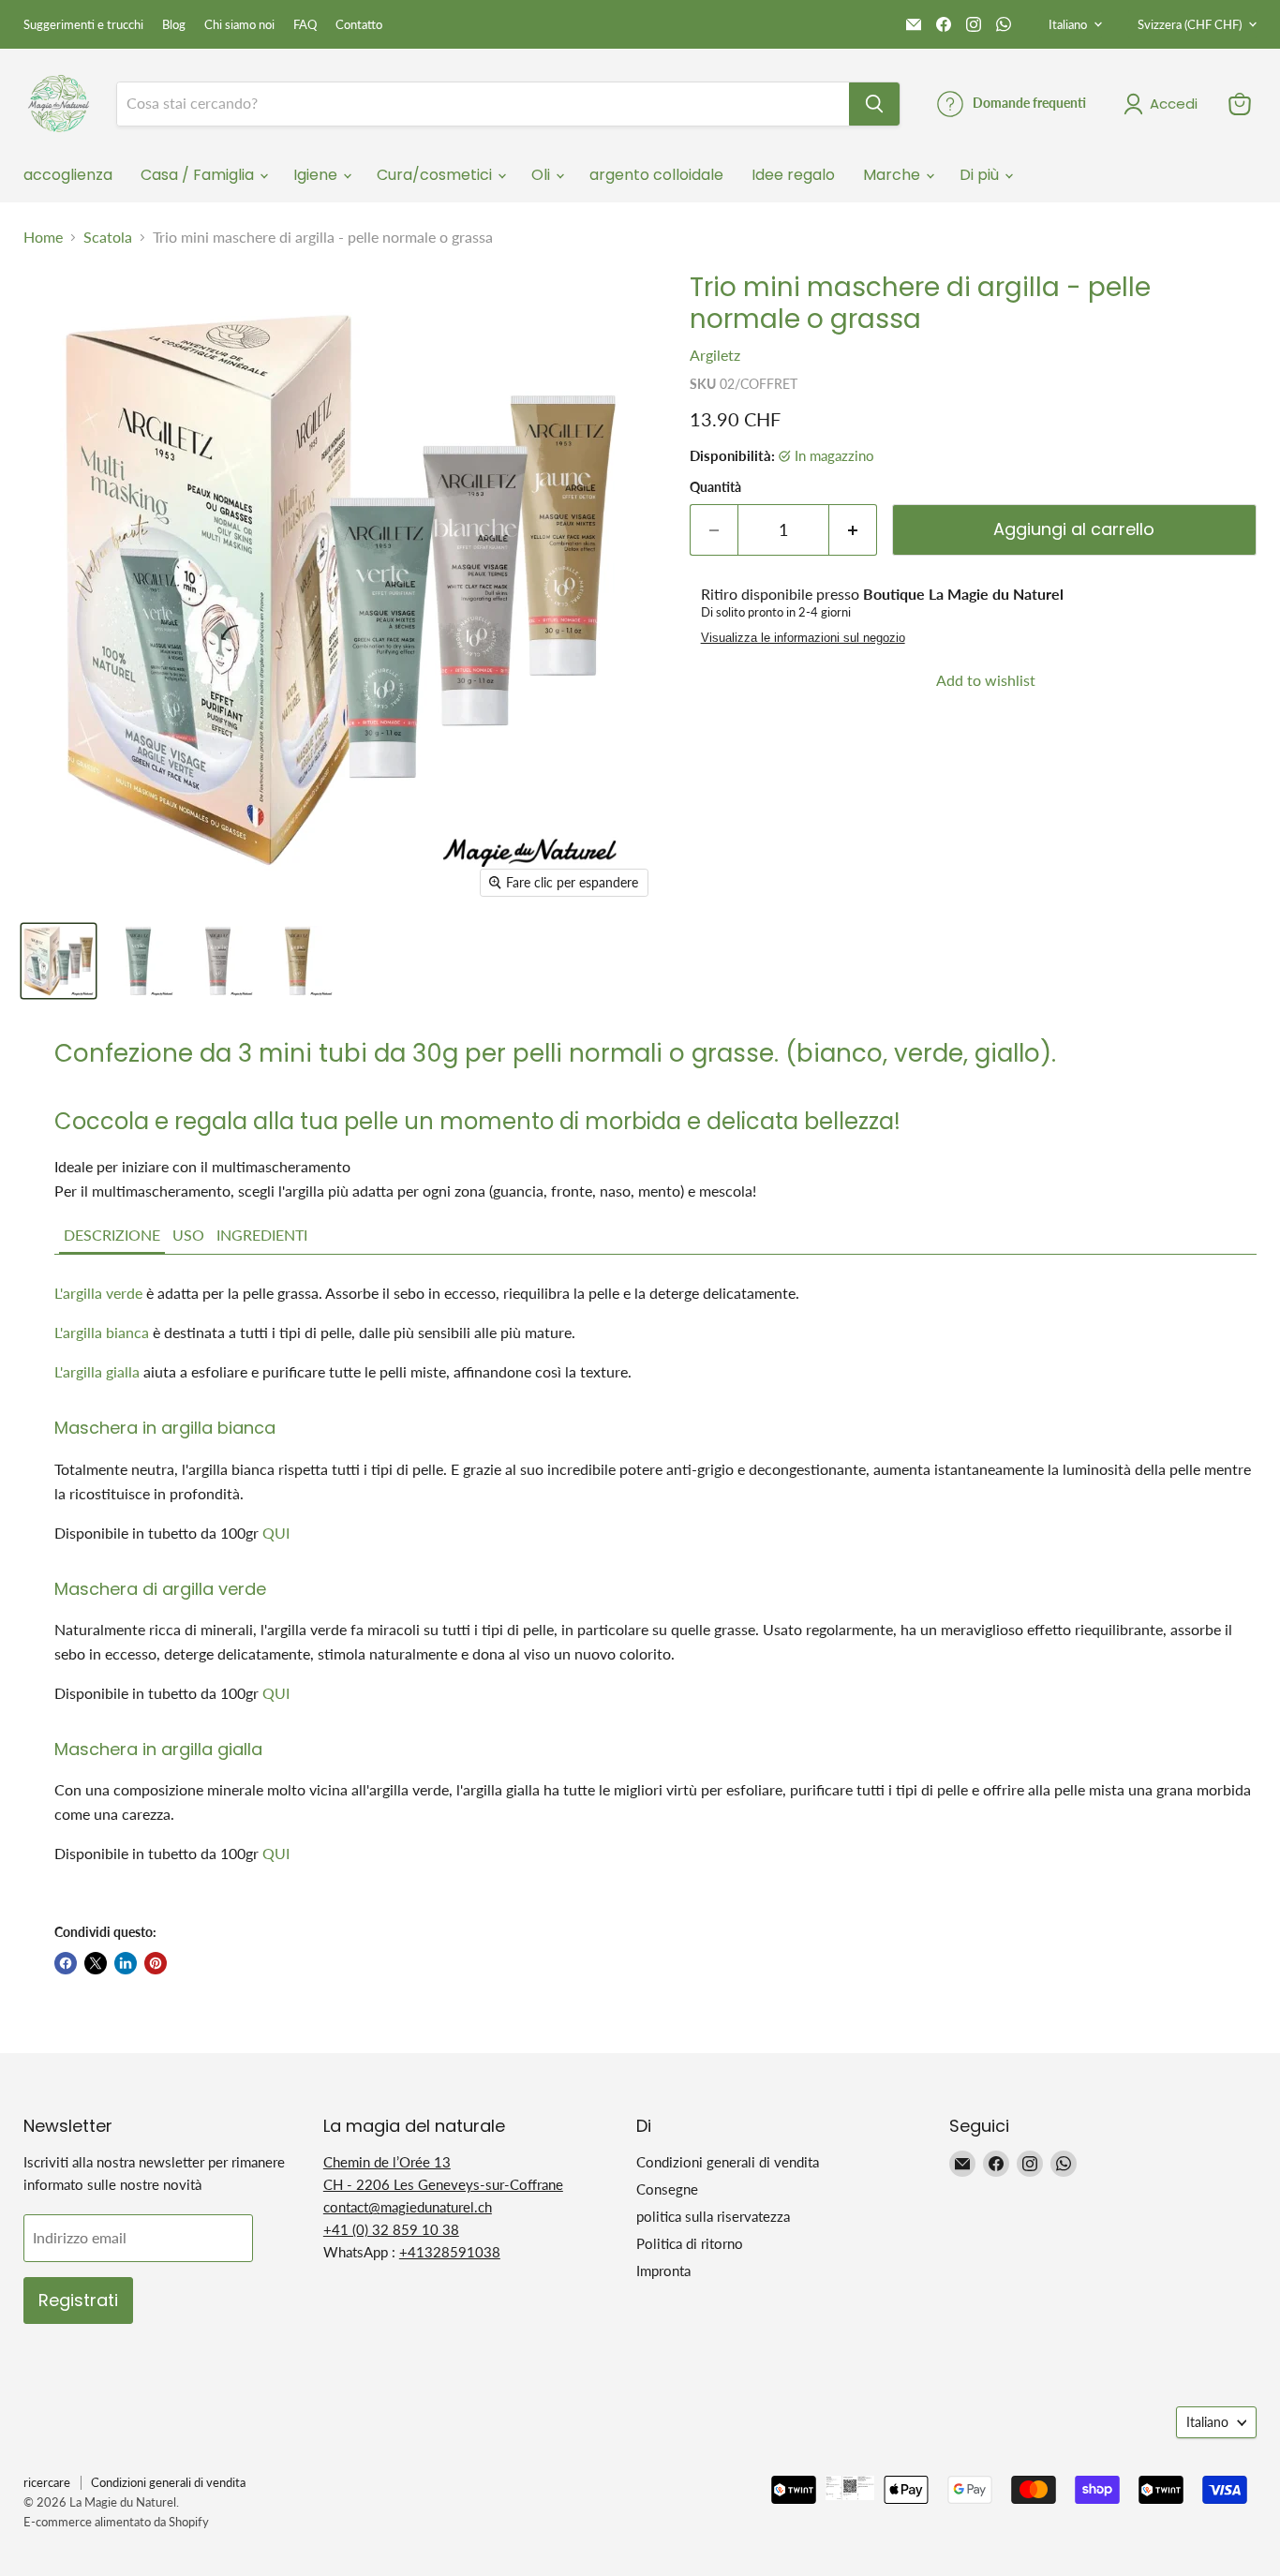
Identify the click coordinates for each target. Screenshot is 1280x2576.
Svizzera (1190, 24)
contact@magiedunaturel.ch (408, 2207)
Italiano (1068, 24)
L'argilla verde (98, 1293)
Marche (893, 175)
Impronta (663, 2271)
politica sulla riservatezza (713, 2216)
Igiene (317, 175)
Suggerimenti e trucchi (83, 25)
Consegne (667, 2189)
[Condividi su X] (96, 1963)
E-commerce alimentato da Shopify (116, 2522)
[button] (112, 1236)
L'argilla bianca (102, 1332)
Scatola (108, 237)
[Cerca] (874, 104)
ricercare (47, 2482)
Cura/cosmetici (436, 175)
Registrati (78, 2300)
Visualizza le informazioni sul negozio (803, 638)
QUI (276, 1533)
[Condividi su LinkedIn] (126, 1963)
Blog (174, 25)
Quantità (715, 487)
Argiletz (715, 355)
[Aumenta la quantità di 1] (853, 530)
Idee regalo (793, 175)
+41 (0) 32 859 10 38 (391, 2229)
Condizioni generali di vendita (728, 2162)
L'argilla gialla (97, 1371)
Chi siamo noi (239, 25)
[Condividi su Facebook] (66, 1963)
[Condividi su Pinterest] (156, 1963)
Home (43, 237)
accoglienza (68, 175)
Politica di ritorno (690, 2243)
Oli (543, 175)
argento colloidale (656, 175)
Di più (981, 175)
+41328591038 (450, 2252)
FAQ (305, 25)
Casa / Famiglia (199, 175)
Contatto (359, 25)
